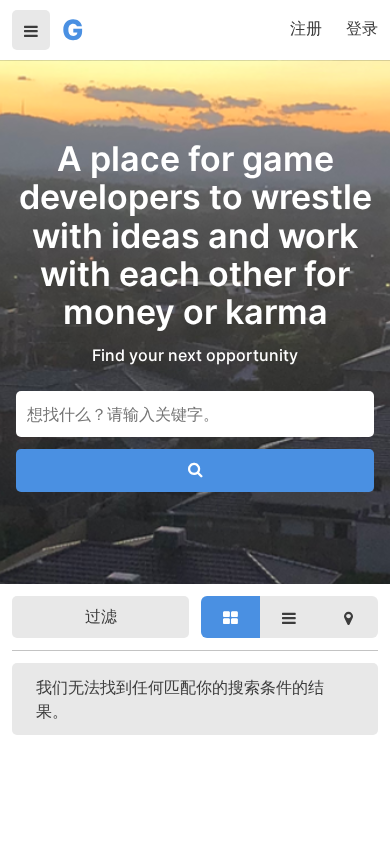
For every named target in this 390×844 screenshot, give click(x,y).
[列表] (289, 617)
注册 (306, 28)
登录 (362, 28)
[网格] (230, 617)
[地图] (348, 617)
